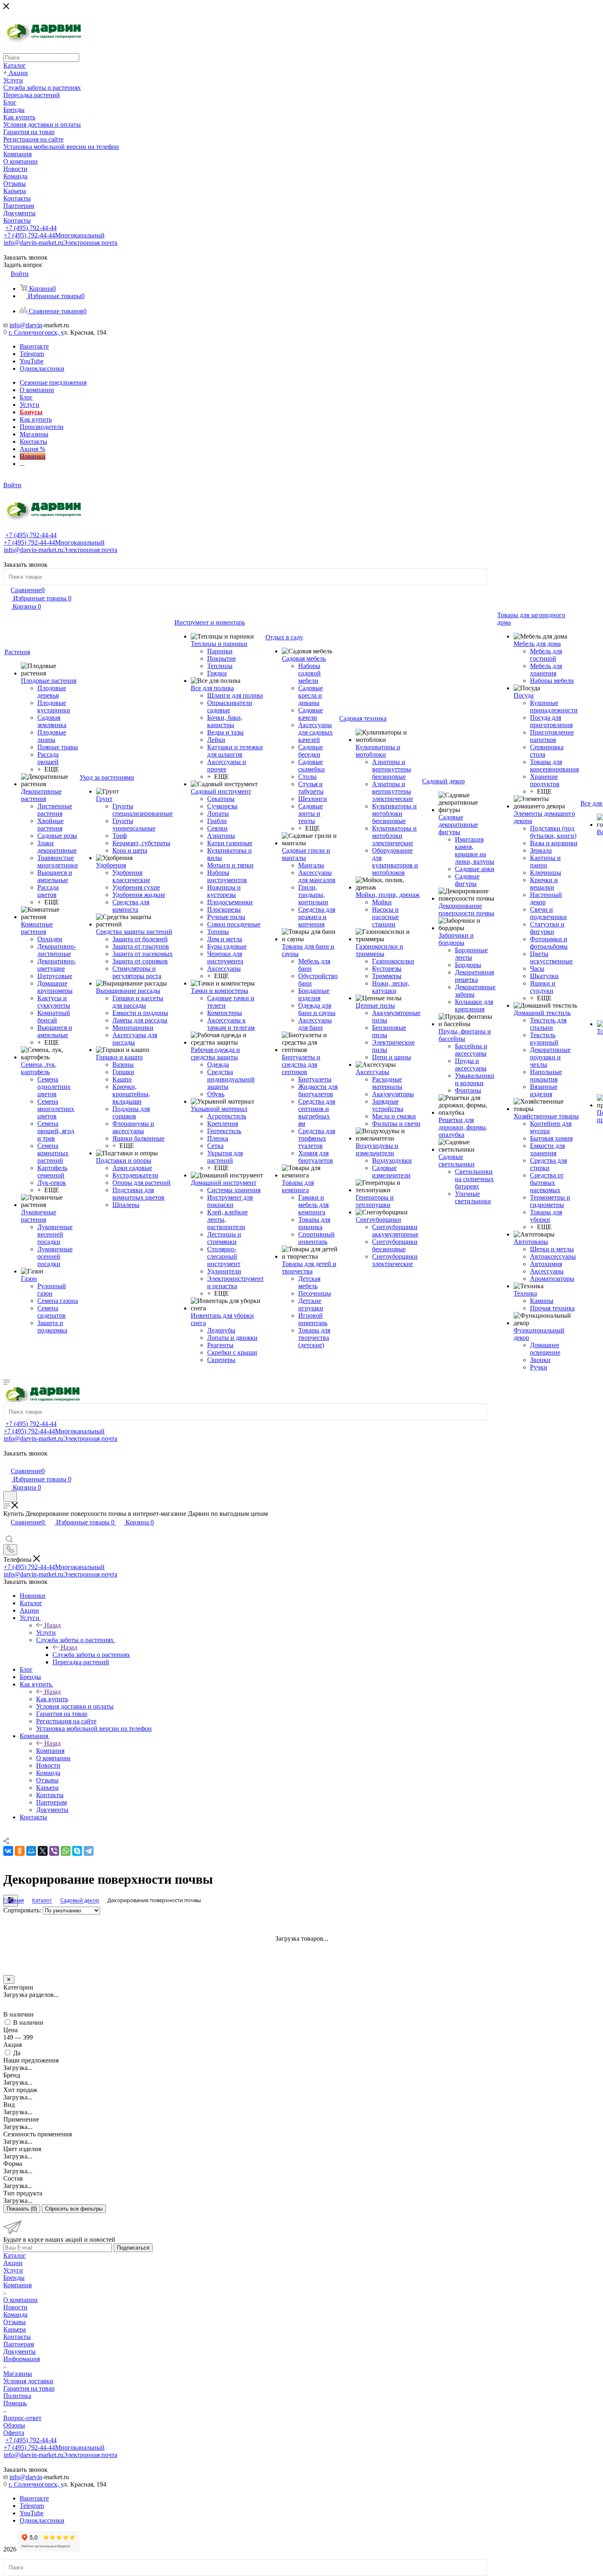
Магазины (18, 2374)
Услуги (46, 1633)
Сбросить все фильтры (74, 2209)
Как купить (52, 1699)
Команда (15, 2315)
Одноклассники (42, 368)
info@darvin (26, 325)
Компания (50, 1751)
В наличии (28, 2023)
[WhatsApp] (66, 1851)
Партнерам (19, 2344)
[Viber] (54, 1851)
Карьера (15, 2329)
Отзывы (15, 2322)
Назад (53, 1625)
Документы (19, 2351)
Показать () (22, 2209)
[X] (43, 1851)
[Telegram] (89, 1851)
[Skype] (77, 1851)
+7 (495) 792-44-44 (31, 228)
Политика (17, 2396)
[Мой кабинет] (7, 1462)
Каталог (15, 2255)
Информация (22, 2359)
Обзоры (14, 2425)
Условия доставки (28, 2381)
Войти (12, 485)
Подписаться (133, 2248)
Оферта (14, 2433)
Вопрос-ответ (22, 2418)
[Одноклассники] (20, 1851)
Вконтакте (34, 346)
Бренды (14, 2278)
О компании (21, 2300)
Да (17, 2053)
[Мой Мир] (31, 1851)
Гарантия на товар (29, 2388)
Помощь (15, 2403)
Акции (13, 2263)
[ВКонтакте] (8, 1851)
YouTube (32, 361)
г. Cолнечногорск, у (36, 332)
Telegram (32, 354)
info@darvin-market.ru (61, 243)
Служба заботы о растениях (91, 1655)
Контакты (17, 2337)
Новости (15, 2307)
